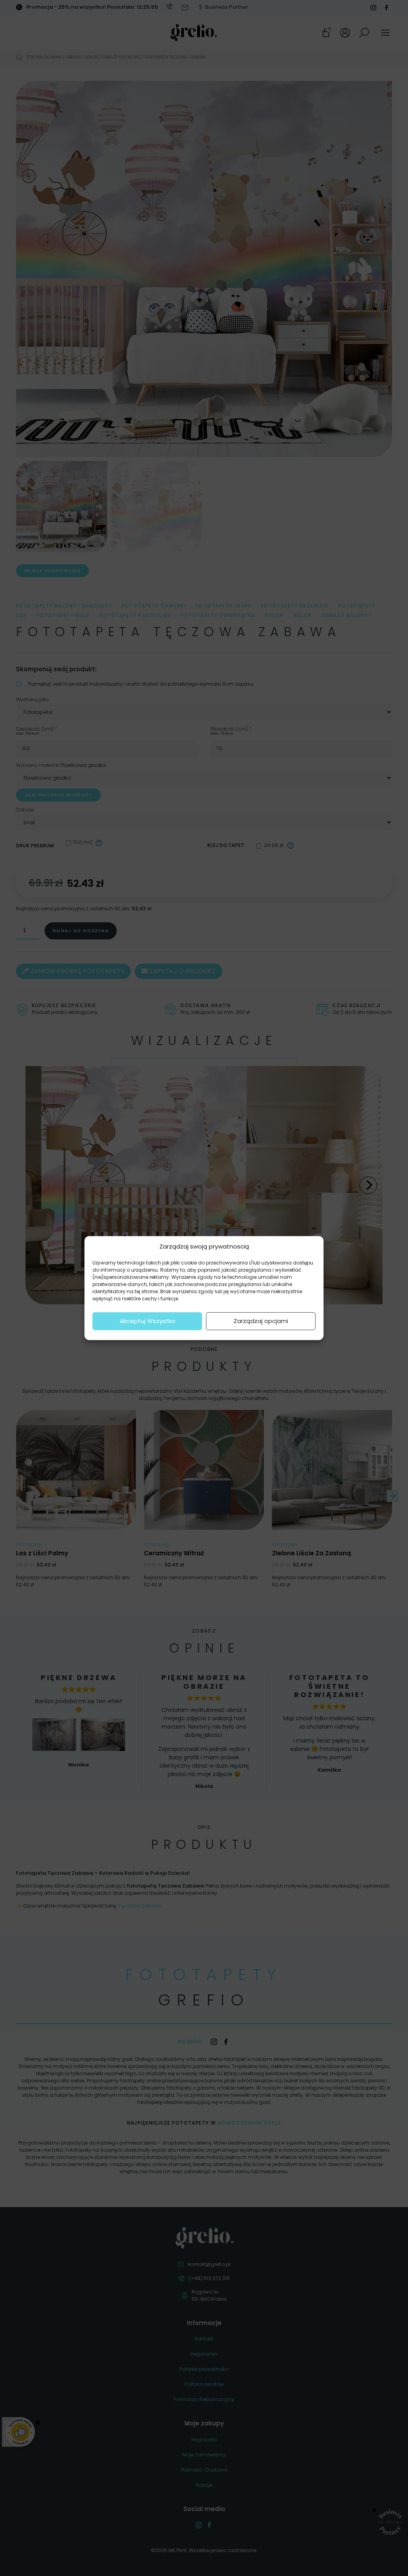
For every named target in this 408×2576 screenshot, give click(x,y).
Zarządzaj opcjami (261, 1321)
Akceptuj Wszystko (147, 1321)
